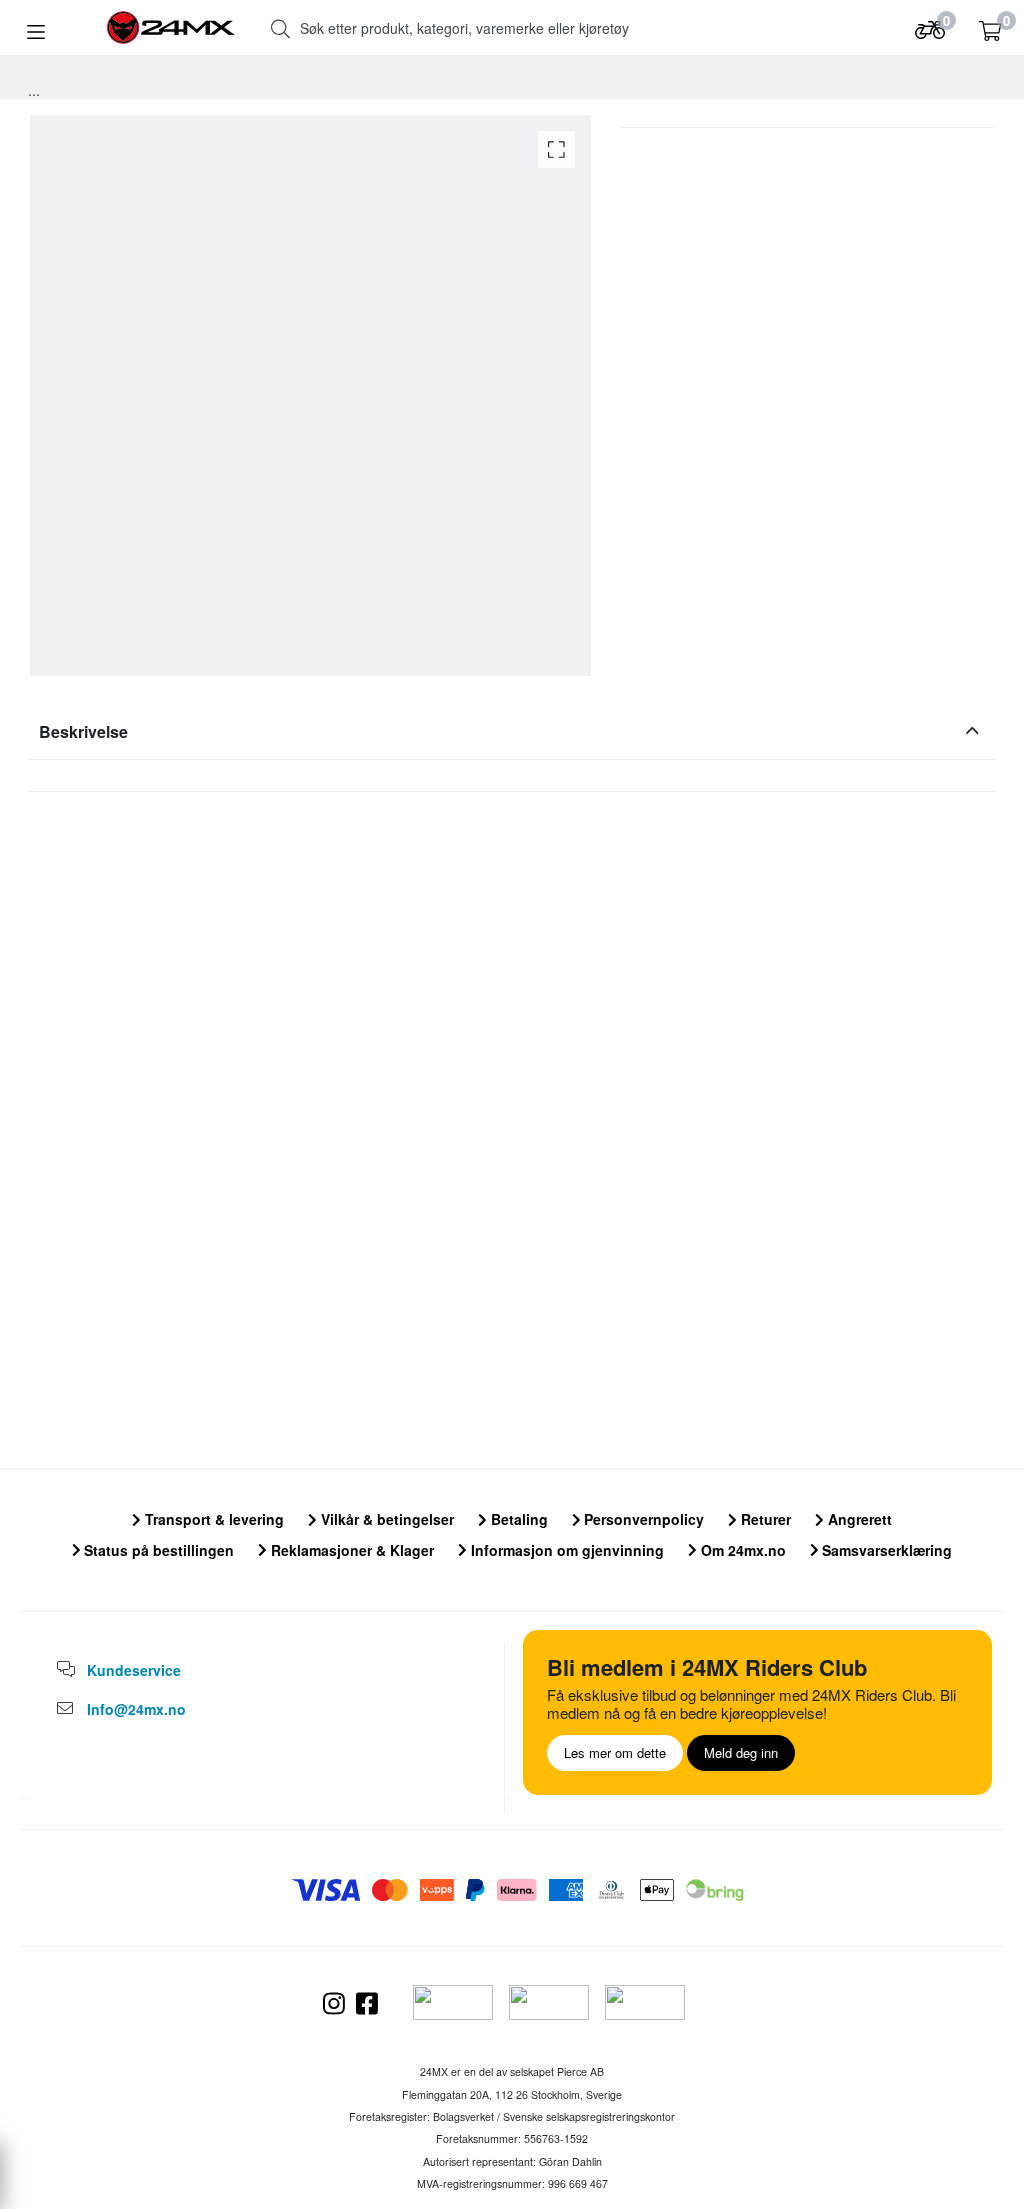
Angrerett (858, 1519)
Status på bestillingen (157, 1550)
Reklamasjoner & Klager (350, 1550)
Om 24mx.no (741, 1550)
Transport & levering (212, 1519)
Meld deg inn (741, 1752)
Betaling (517, 1519)
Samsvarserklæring (885, 1550)
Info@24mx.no (136, 1709)
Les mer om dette (615, 1752)
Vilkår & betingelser (385, 1519)
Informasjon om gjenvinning (565, 1550)
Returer (764, 1519)
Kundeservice (134, 1670)
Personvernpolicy (642, 1519)
